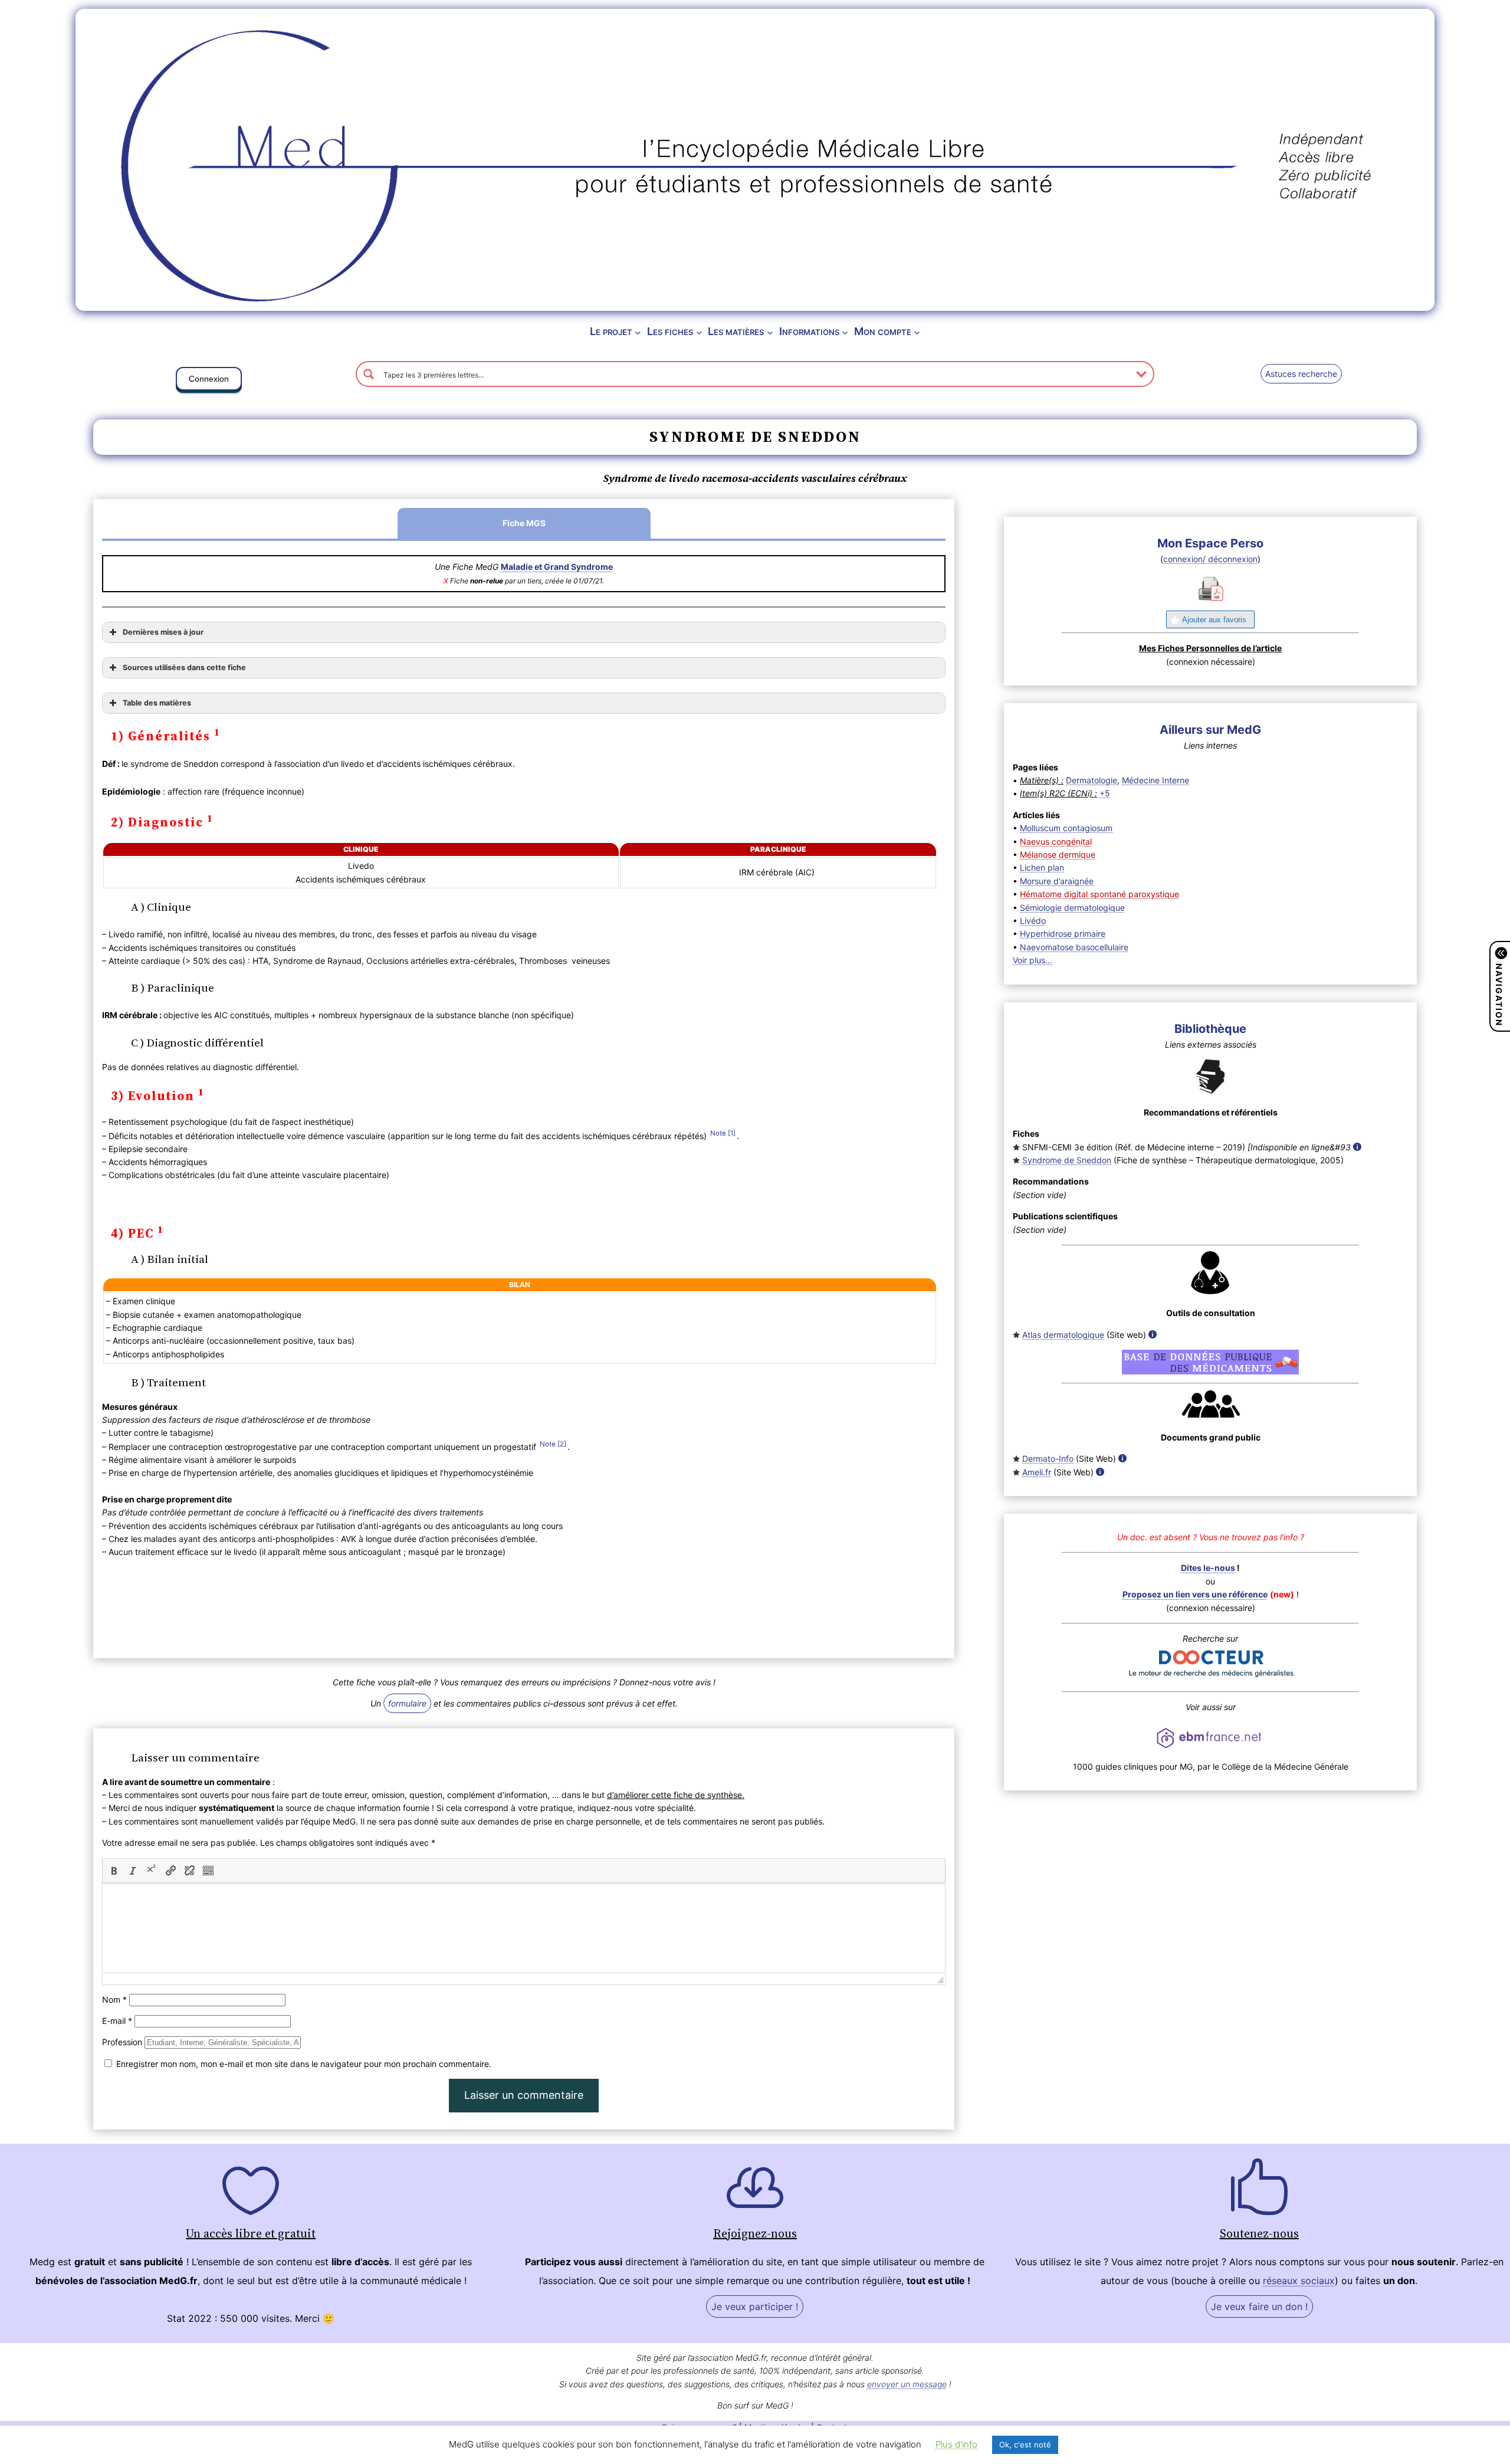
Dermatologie (1092, 780)
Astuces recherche (1301, 374)
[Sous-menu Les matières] (770, 332)
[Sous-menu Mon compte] (917, 332)
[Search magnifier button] (369, 374)
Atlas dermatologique (1063, 1335)
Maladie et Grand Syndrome (557, 567)
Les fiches (670, 331)
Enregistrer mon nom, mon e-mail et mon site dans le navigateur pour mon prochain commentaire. (304, 2064)
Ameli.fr (1037, 1472)
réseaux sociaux (1299, 2281)
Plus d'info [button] (956, 2444)
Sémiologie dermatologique (1072, 908)
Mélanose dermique (1058, 854)
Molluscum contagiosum (1066, 828)
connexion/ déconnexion (1210, 559)
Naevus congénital (1056, 841)
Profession (122, 2042)
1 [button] (732, 1133)
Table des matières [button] (157, 703)
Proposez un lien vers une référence (1195, 1594)
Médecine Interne (1156, 780)
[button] (209, 381)
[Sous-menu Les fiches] (699, 332)
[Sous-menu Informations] (845, 332)
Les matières (736, 331)
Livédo (1033, 921)
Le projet (611, 331)
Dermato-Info (1048, 1459)
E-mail (117, 2021)
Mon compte (883, 331)
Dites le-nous (1208, 1568)
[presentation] (114, 1871)
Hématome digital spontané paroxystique (1099, 894)
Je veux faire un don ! (1259, 2306)
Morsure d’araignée (1057, 881)
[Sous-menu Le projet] (638, 332)
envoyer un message (907, 2384)
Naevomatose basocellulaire (1074, 947)
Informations (809, 331)
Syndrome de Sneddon (1067, 1160)
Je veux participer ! (755, 2306)
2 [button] (562, 1444)
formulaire (407, 1703)
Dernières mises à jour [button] (163, 632)
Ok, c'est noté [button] (1025, 2445)
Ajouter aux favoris (1214, 620)
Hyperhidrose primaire (1063, 934)
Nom (114, 1999)
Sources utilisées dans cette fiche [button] (184, 667)
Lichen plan (1042, 867)
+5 (1105, 793)
